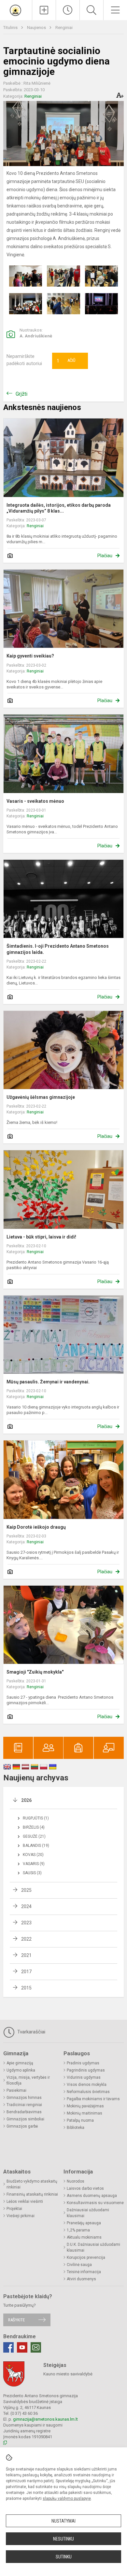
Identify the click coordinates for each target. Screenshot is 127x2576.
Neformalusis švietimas (88, 2092)
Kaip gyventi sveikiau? (30, 656)
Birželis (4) (34, 1827)
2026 (26, 1800)
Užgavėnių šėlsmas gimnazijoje (41, 1097)
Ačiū (66, 361)
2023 (26, 1923)
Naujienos (37, 28)
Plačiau (105, 556)
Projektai (14, 2209)
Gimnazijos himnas (24, 2098)
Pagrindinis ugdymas (86, 2070)
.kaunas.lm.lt (66, 2419)
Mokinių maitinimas (85, 2113)
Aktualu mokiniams (84, 2237)
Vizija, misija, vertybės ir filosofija (28, 2080)
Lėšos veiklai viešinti (25, 2201)
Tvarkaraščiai (31, 2032)
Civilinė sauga (79, 2265)
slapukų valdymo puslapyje (67, 2498)
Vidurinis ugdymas (84, 2077)
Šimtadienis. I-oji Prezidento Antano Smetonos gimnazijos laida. (58, 949)
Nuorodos (76, 2181)
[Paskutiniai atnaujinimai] (68, 10)
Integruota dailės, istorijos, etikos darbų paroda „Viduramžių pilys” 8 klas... (59, 508)
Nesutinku (63, 2539)
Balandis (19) (36, 1846)
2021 (26, 1955)
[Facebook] (8, 2347)
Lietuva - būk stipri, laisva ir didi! (41, 1237)
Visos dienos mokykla (87, 2085)
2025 (26, 1890)
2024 (26, 1906)
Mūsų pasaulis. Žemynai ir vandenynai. (48, 1382)
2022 (26, 1939)
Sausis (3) (32, 1873)
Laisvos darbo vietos (85, 2188)
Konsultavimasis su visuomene (95, 2203)
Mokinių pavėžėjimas (85, 2106)
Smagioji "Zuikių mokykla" (35, 1672)
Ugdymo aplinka (21, 2070)
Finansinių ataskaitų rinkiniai (32, 2194)
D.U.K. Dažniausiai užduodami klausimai (93, 2247)
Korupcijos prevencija (86, 2258)
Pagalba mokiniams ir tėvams (93, 2099)
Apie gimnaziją (20, 2063)
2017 (26, 1972)
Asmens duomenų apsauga (92, 2196)
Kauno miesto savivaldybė (68, 2374)
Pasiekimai (16, 2090)
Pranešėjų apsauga (84, 2223)
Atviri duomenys (81, 2279)
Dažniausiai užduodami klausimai (88, 2213)
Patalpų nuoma (80, 2120)
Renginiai (64, 28)
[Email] (36, 2347)
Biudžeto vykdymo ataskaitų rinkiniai (32, 2184)
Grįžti (21, 394)
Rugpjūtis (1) (36, 1818)
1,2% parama (78, 2230)
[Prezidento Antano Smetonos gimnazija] (16, 9)
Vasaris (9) (34, 1864)
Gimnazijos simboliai (25, 2119)
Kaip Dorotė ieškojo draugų (36, 1527)
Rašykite (16, 2320)
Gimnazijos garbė (22, 2126)
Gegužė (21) (34, 1836)
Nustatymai (63, 2521)
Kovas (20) (33, 1855)
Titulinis (11, 28)
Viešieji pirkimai (21, 2216)
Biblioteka (76, 2128)
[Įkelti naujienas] (44, 10)
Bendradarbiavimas (24, 2112)
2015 (26, 1988)
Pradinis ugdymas (83, 2063)
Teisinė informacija (84, 2272)
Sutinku (64, 2557)
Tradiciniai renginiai (24, 2105)
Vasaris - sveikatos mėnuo (35, 801)
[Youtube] (22, 2347)
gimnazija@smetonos (34, 2419)
